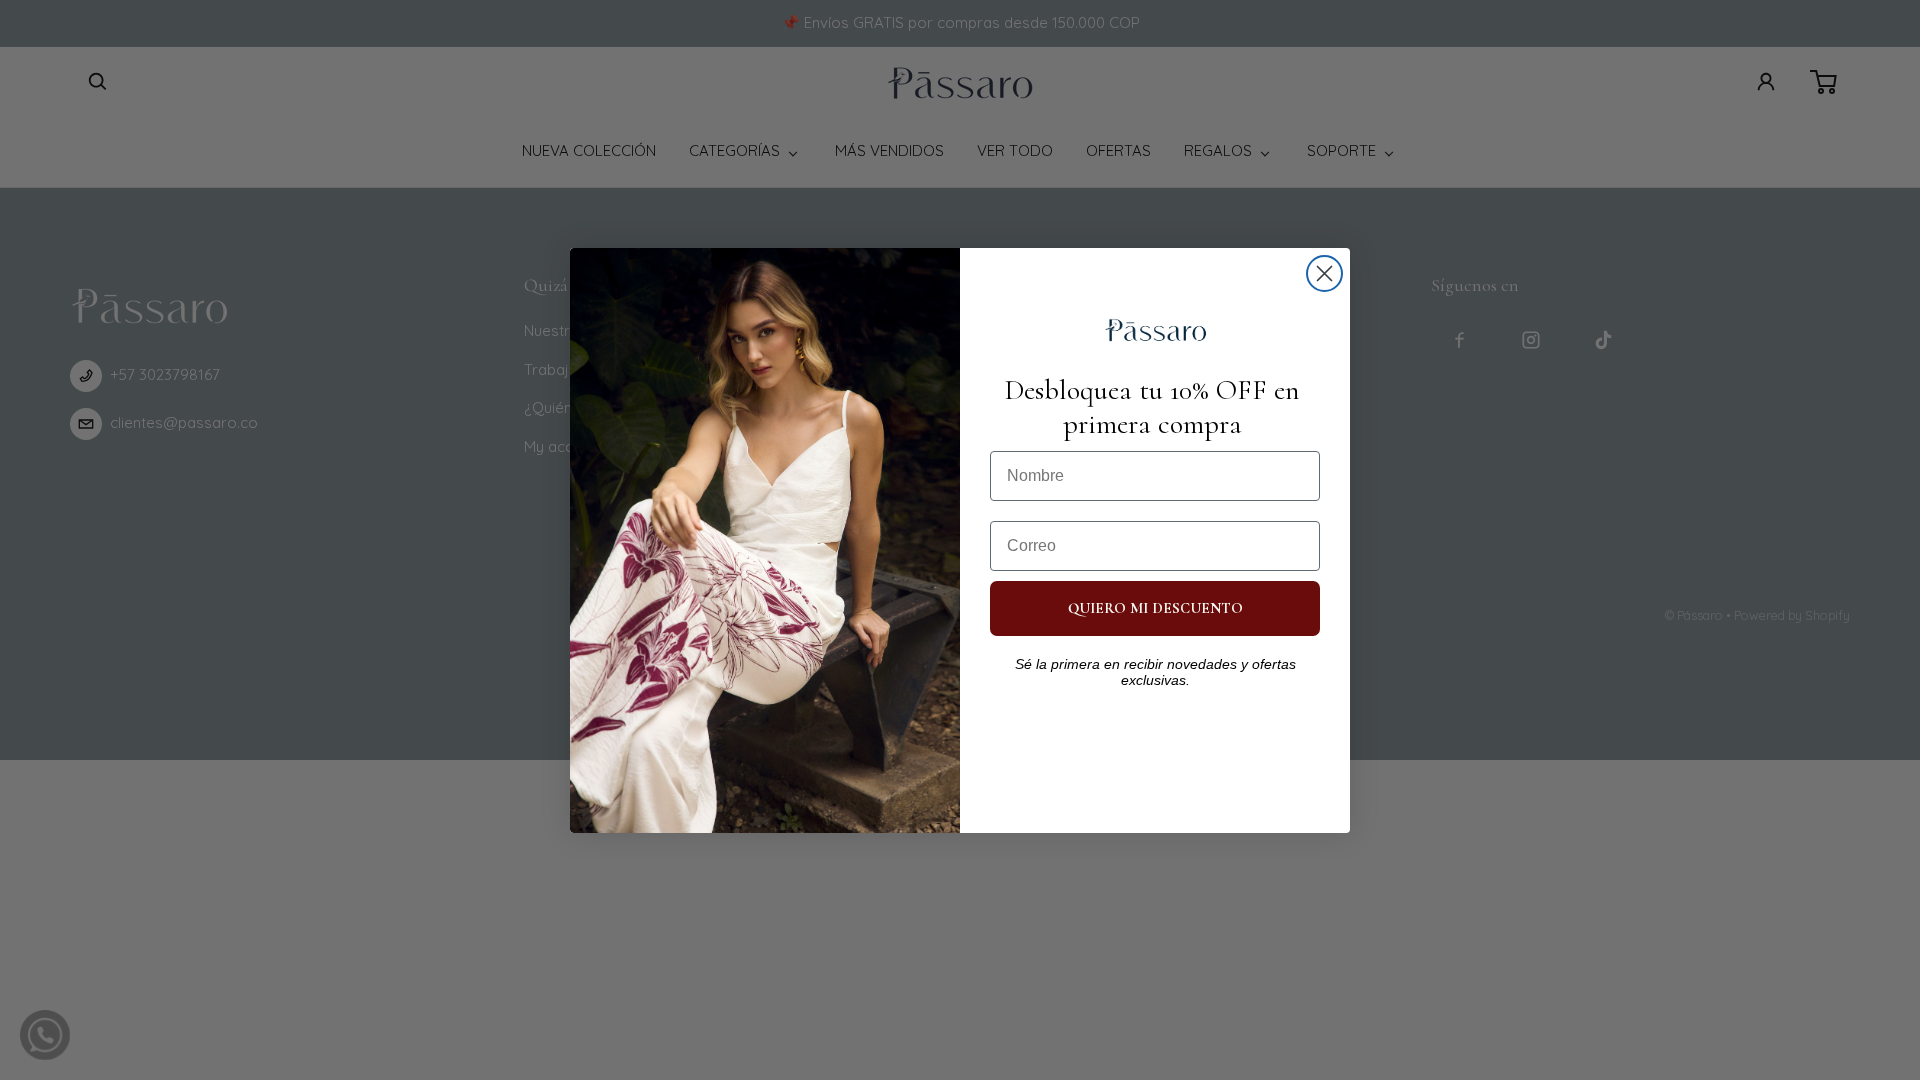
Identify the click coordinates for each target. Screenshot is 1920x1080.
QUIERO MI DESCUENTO (1155, 608)
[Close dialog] (1324, 273)
